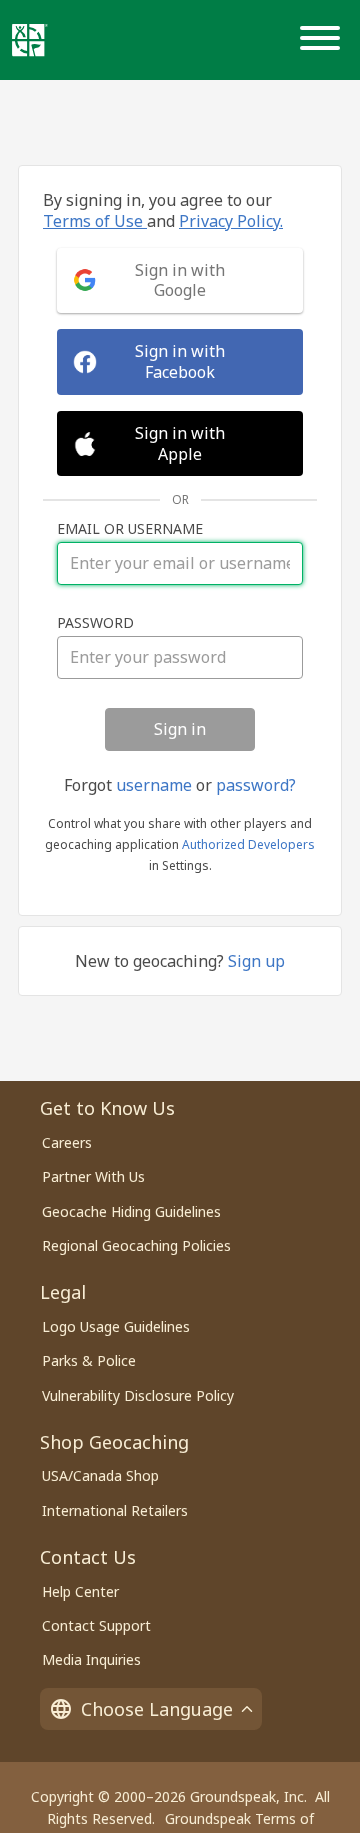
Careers (67, 1142)
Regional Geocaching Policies (136, 1245)
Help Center (80, 1591)
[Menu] (324, 40)
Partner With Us (93, 1176)
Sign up (256, 961)
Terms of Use (95, 221)
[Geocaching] (30, 40)
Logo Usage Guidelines (116, 1326)
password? (256, 785)
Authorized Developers (248, 844)
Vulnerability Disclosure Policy (138, 1395)
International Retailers (115, 1510)
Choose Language (157, 1709)
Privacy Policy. (231, 221)
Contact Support (96, 1625)
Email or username (130, 529)
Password (95, 623)
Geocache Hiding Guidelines (131, 1211)
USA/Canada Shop (100, 1475)
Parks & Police (89, 1360)
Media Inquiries (91, 1659)
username (154, 785)
